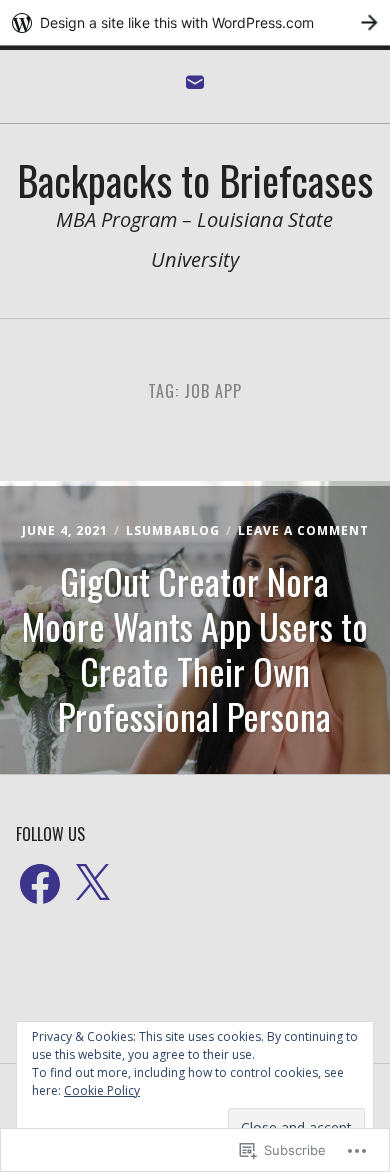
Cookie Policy (102, 1090)
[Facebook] (40, 885)
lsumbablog (173, 530)
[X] (92, 885)
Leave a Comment (303, 530)
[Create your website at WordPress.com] (195, 22)
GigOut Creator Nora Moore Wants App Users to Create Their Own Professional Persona (195, 648)
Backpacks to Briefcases (195, 180)
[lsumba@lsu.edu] (195, 87)
